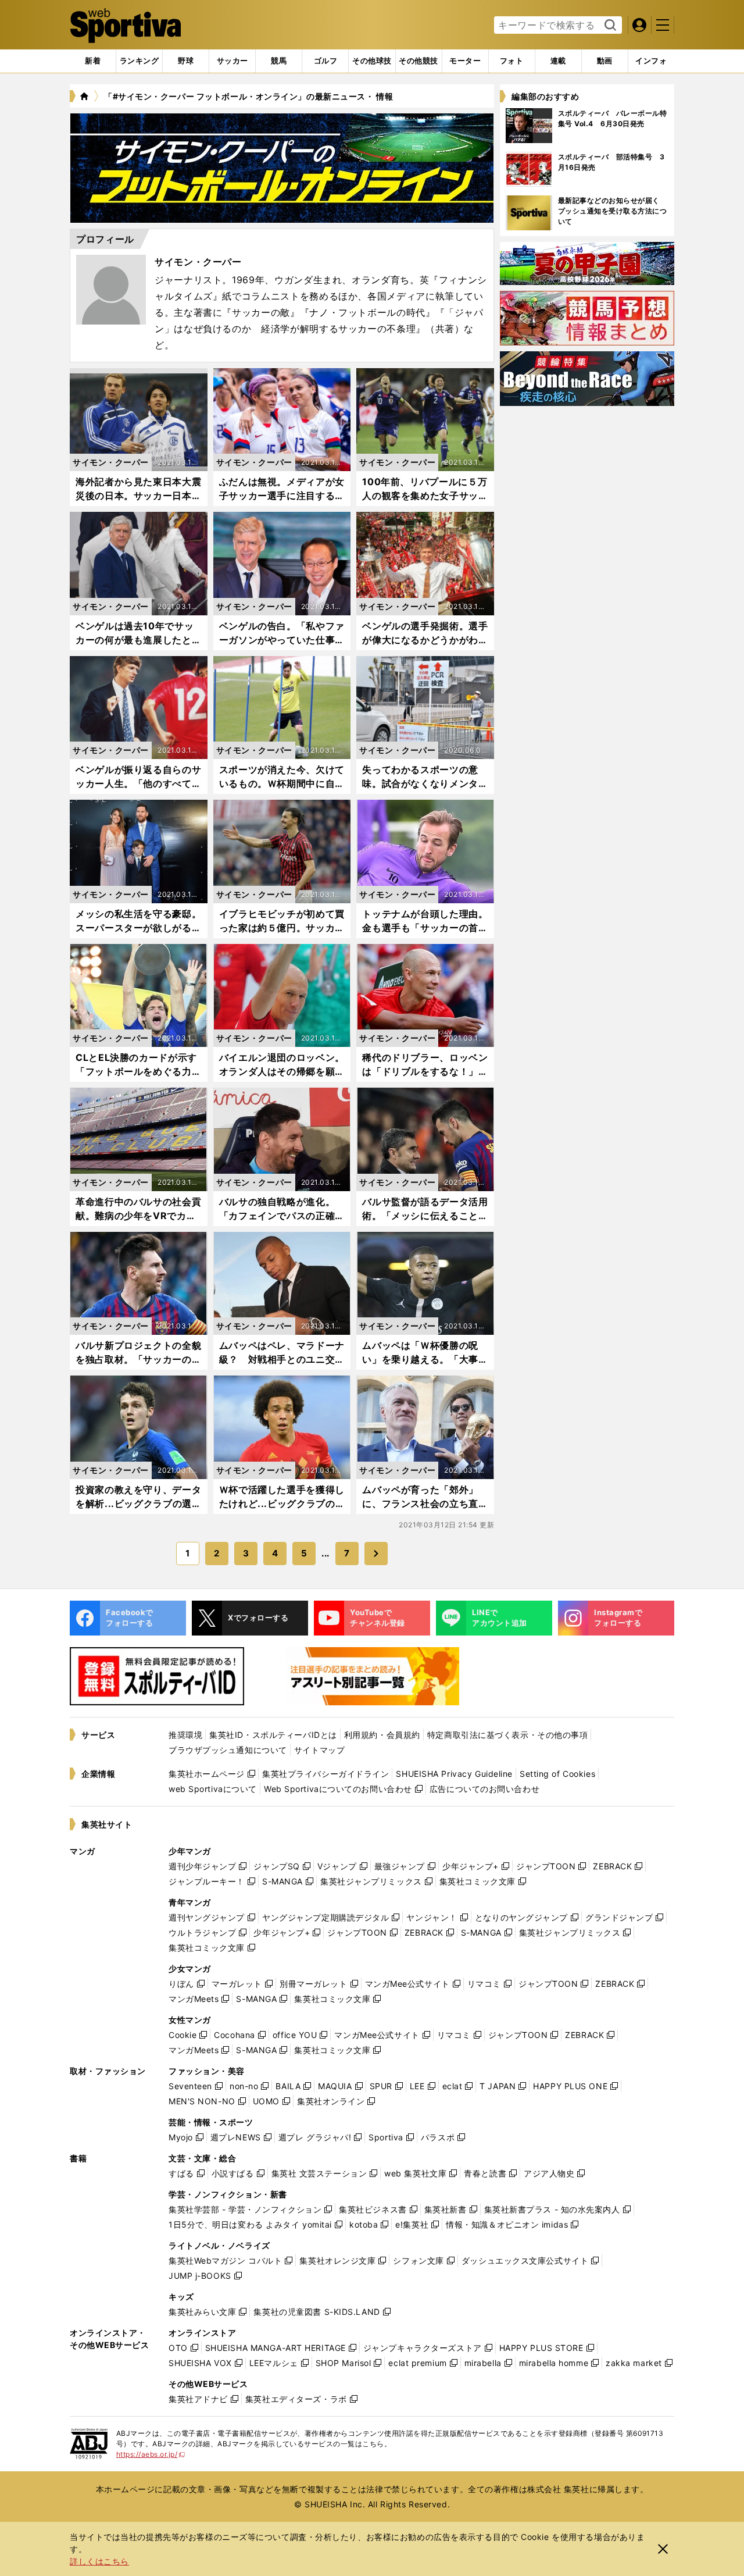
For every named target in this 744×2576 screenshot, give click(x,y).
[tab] (186, 61)
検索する (609, 26)
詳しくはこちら (99, 2561)
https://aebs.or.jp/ (151, 2454)
